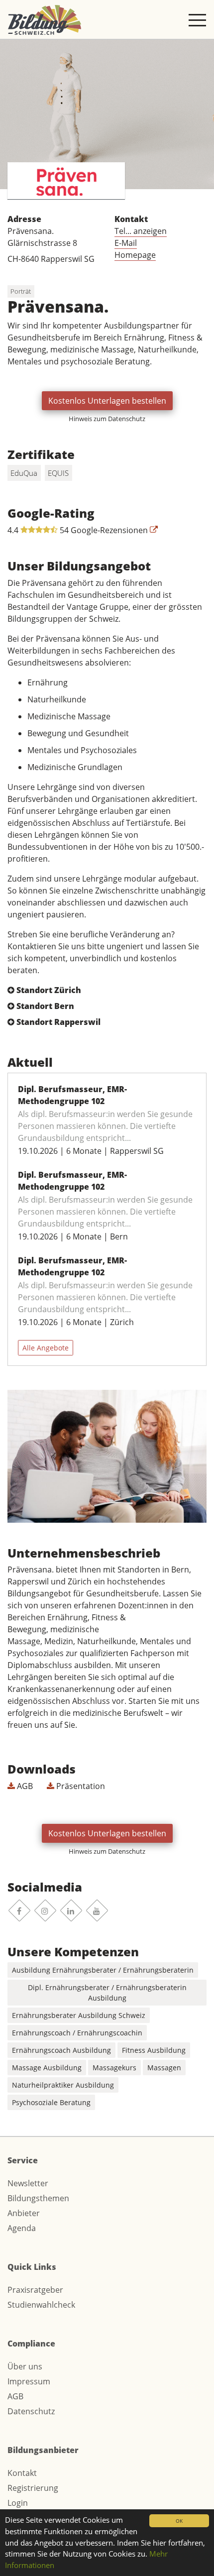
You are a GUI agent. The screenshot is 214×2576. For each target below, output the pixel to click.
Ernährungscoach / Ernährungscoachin (77, 2033)
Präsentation (80, 1786)
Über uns (25, 2366)
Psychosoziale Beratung (51, 2102)
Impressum (29, 2381)
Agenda (22, 2228)
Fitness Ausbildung (154, 2050)
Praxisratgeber (35, 2290)
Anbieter (24, 2213)
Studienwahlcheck (41, 2305)
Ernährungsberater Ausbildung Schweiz (79, 2015)
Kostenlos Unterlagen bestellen (107, 401)
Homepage (135, 255)
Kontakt (22, 2473)
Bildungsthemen (38, 2198)
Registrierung (33, 2488)
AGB (24, 1786)
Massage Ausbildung (47, 2068)
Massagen (164, 2068)
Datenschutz (31, 2411)
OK (179, 2521)
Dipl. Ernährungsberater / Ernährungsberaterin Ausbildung (107, 1993)
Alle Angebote (46, 1348)
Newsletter (28, 2183)
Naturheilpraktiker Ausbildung (63, 2085)
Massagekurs (114, 2068)
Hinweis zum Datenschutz (107, 419)
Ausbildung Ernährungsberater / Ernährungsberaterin (103, 1970)
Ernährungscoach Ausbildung (61, 2050)
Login (18, 2503)
